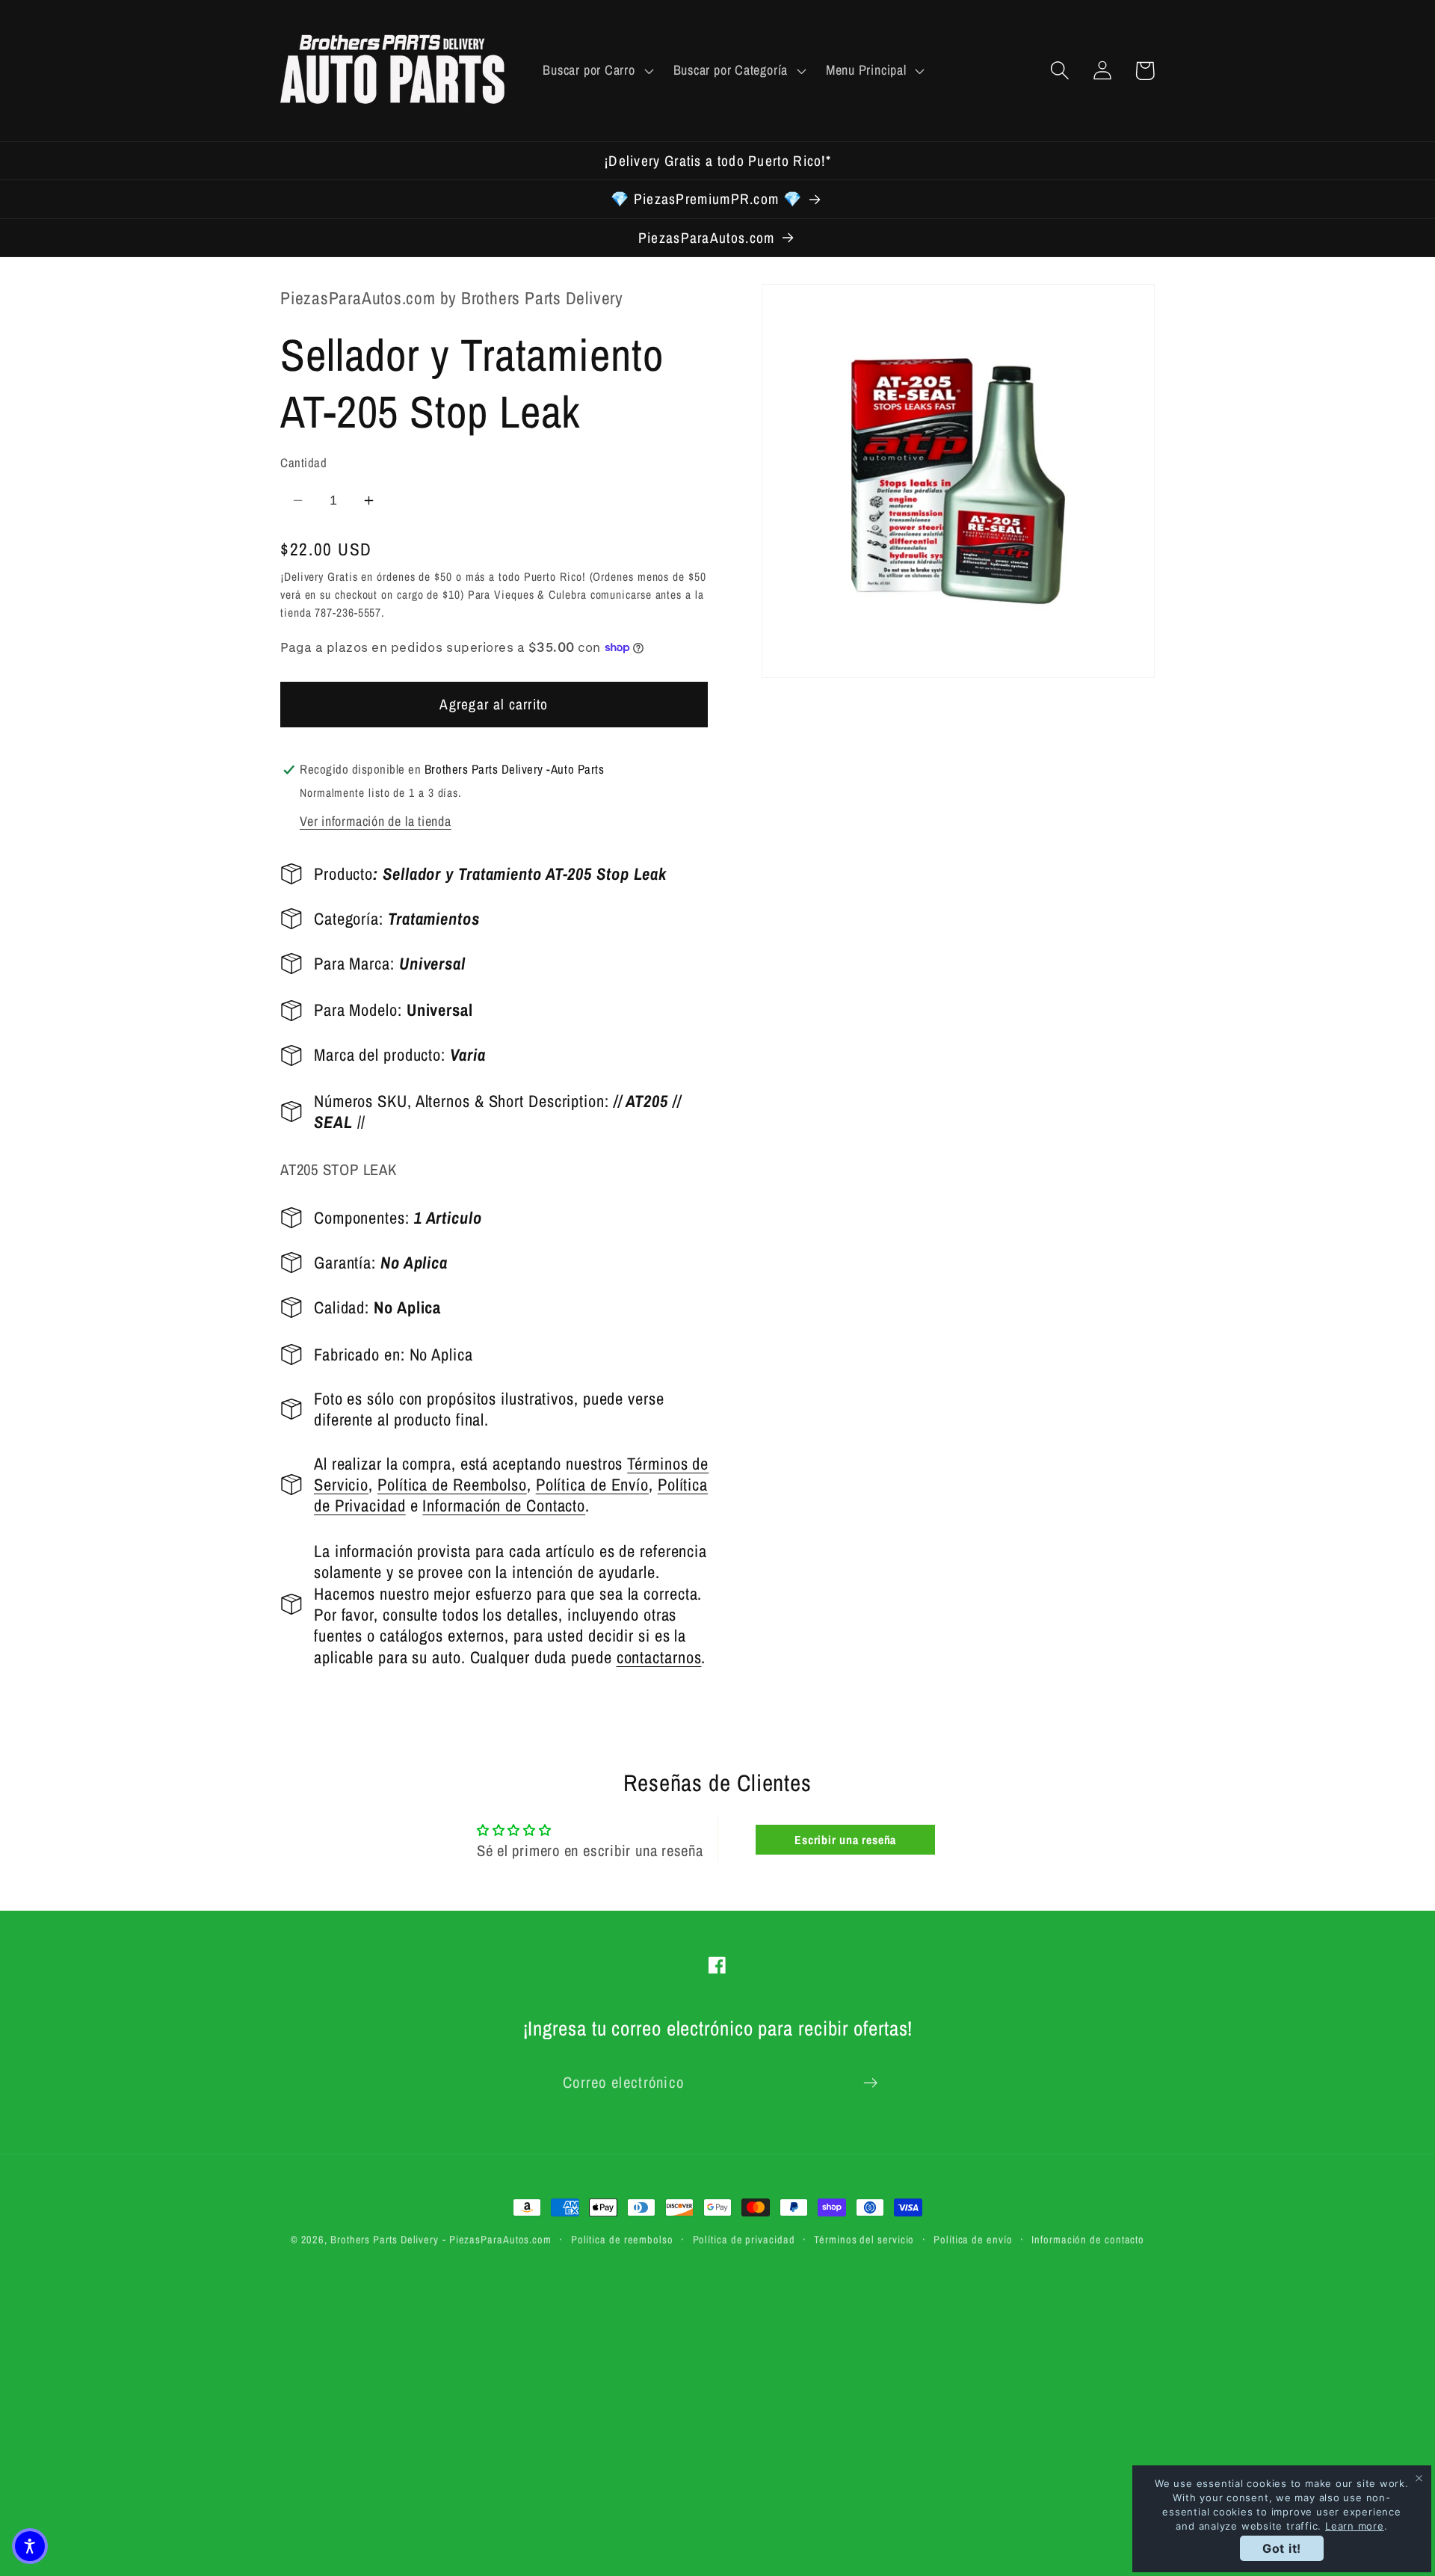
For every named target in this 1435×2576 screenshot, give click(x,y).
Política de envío (973, 2239)
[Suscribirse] (870, 2083)
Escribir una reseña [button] (845, 1840)
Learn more (1355, 2526)
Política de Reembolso (452, 1485)
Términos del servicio (864, 2239)
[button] (596, 70)
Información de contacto (1088, 2239)
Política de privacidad (744, 2239)
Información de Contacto (504, 1506)
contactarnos (659, 1657)
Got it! (1282, 2548)
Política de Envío (592, 1485)
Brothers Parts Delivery (385, 2239)
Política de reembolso (622, 2239)
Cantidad (303, 463)
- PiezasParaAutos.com (497, 2239)
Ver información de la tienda (376, 821)
